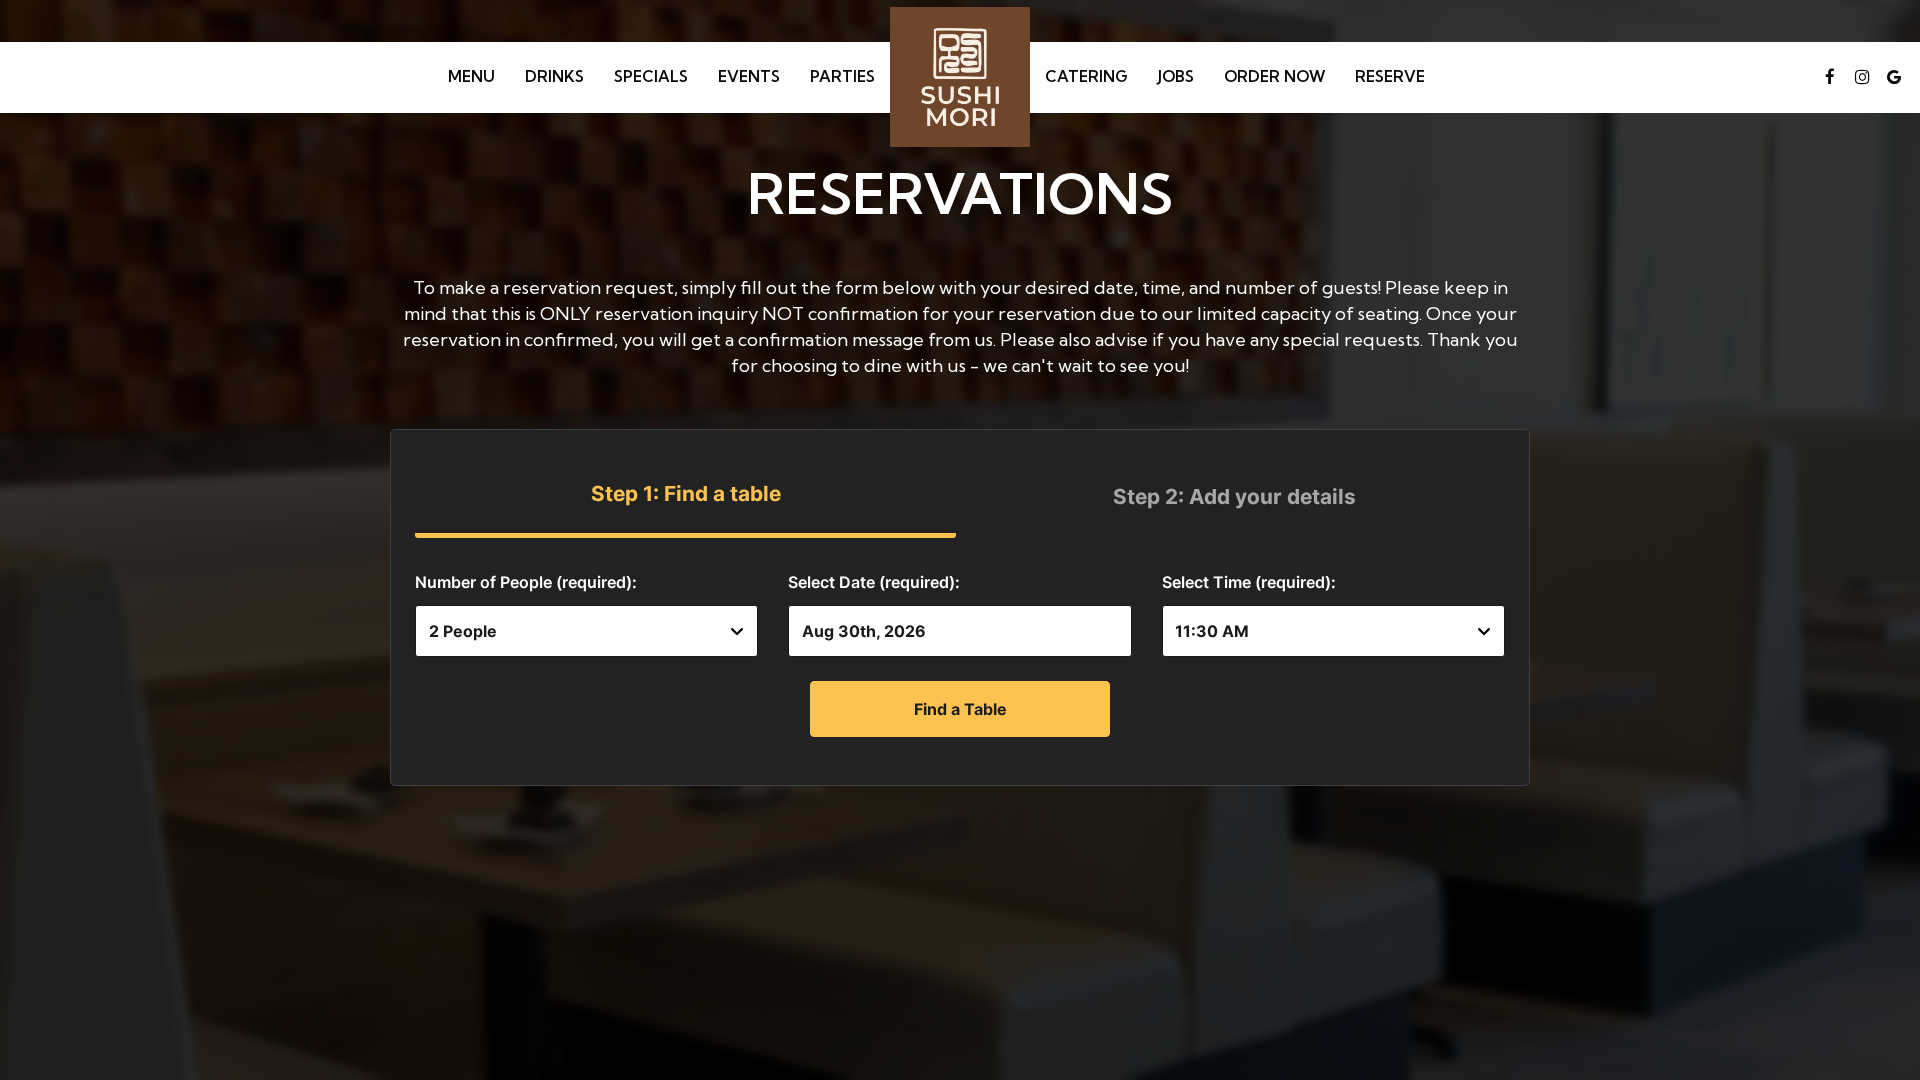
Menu (471, 76)
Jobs (1176, 76)
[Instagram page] (1862, 77)
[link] (960, 77)
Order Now (1274, 76)
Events (749, 76)
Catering (1086, 76)
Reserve (1390, 76)
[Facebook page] (1830, 77)
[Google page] (1894, 77)
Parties (842, 76)
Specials (651, 76)
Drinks (554, 76)
